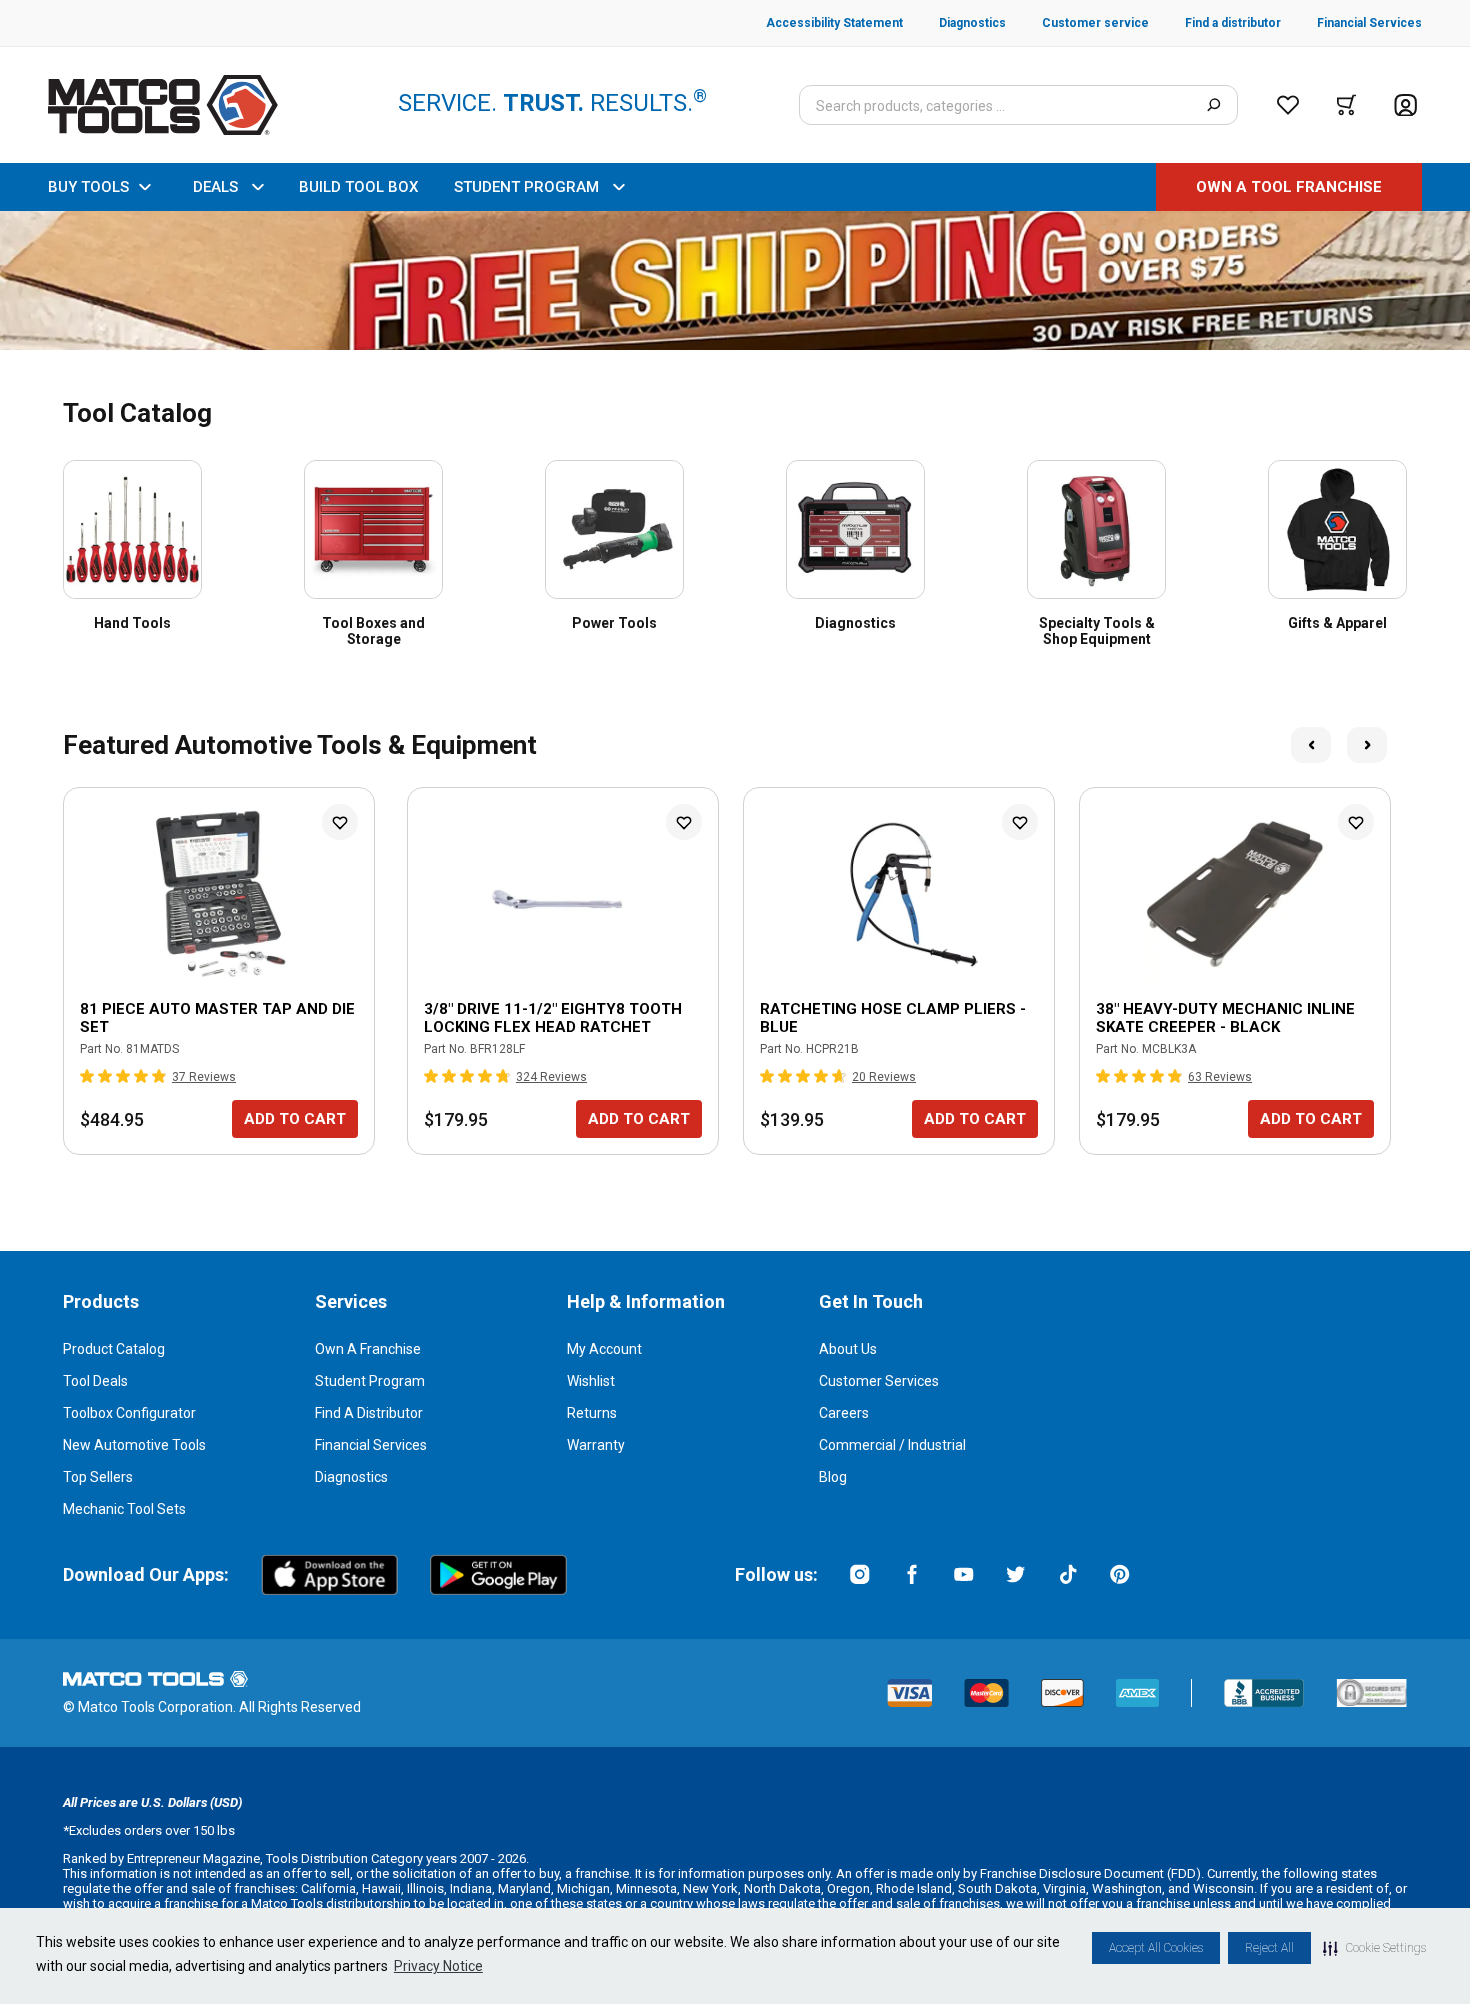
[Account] (1405, 105)
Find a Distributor (369, 1413)
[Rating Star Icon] (88, 1076)
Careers (844, 1413)
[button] (1374, 1948)
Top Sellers (98, 1477)
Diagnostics (351, 1477)
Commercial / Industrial (892, 1445)
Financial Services (371, 1445)
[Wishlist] (1288, 105)
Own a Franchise (368, 1349)
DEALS (215, 187)
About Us (848, 1349)
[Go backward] (1311, 745)
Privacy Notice (438, 1966)
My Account (604, 1349)
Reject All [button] (1269, 1948)
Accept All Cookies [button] (1156, 1948)
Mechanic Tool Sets (124, 1509)
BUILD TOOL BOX (358, 187)
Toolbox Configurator (129, 1413)
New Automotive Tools (134, 1445)
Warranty (596, 1445)
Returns (592, 1413)
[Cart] (1346, 105)
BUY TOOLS (88, 187)
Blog (833, 1477)
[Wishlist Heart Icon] (340, 822)
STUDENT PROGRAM (526, 187)
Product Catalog (114, 1349)
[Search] (1213, 105)
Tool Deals (95, 1381)
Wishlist (591, 1381)
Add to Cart (295, 1119)
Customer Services (879, 1381)
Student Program (370, 1381)
